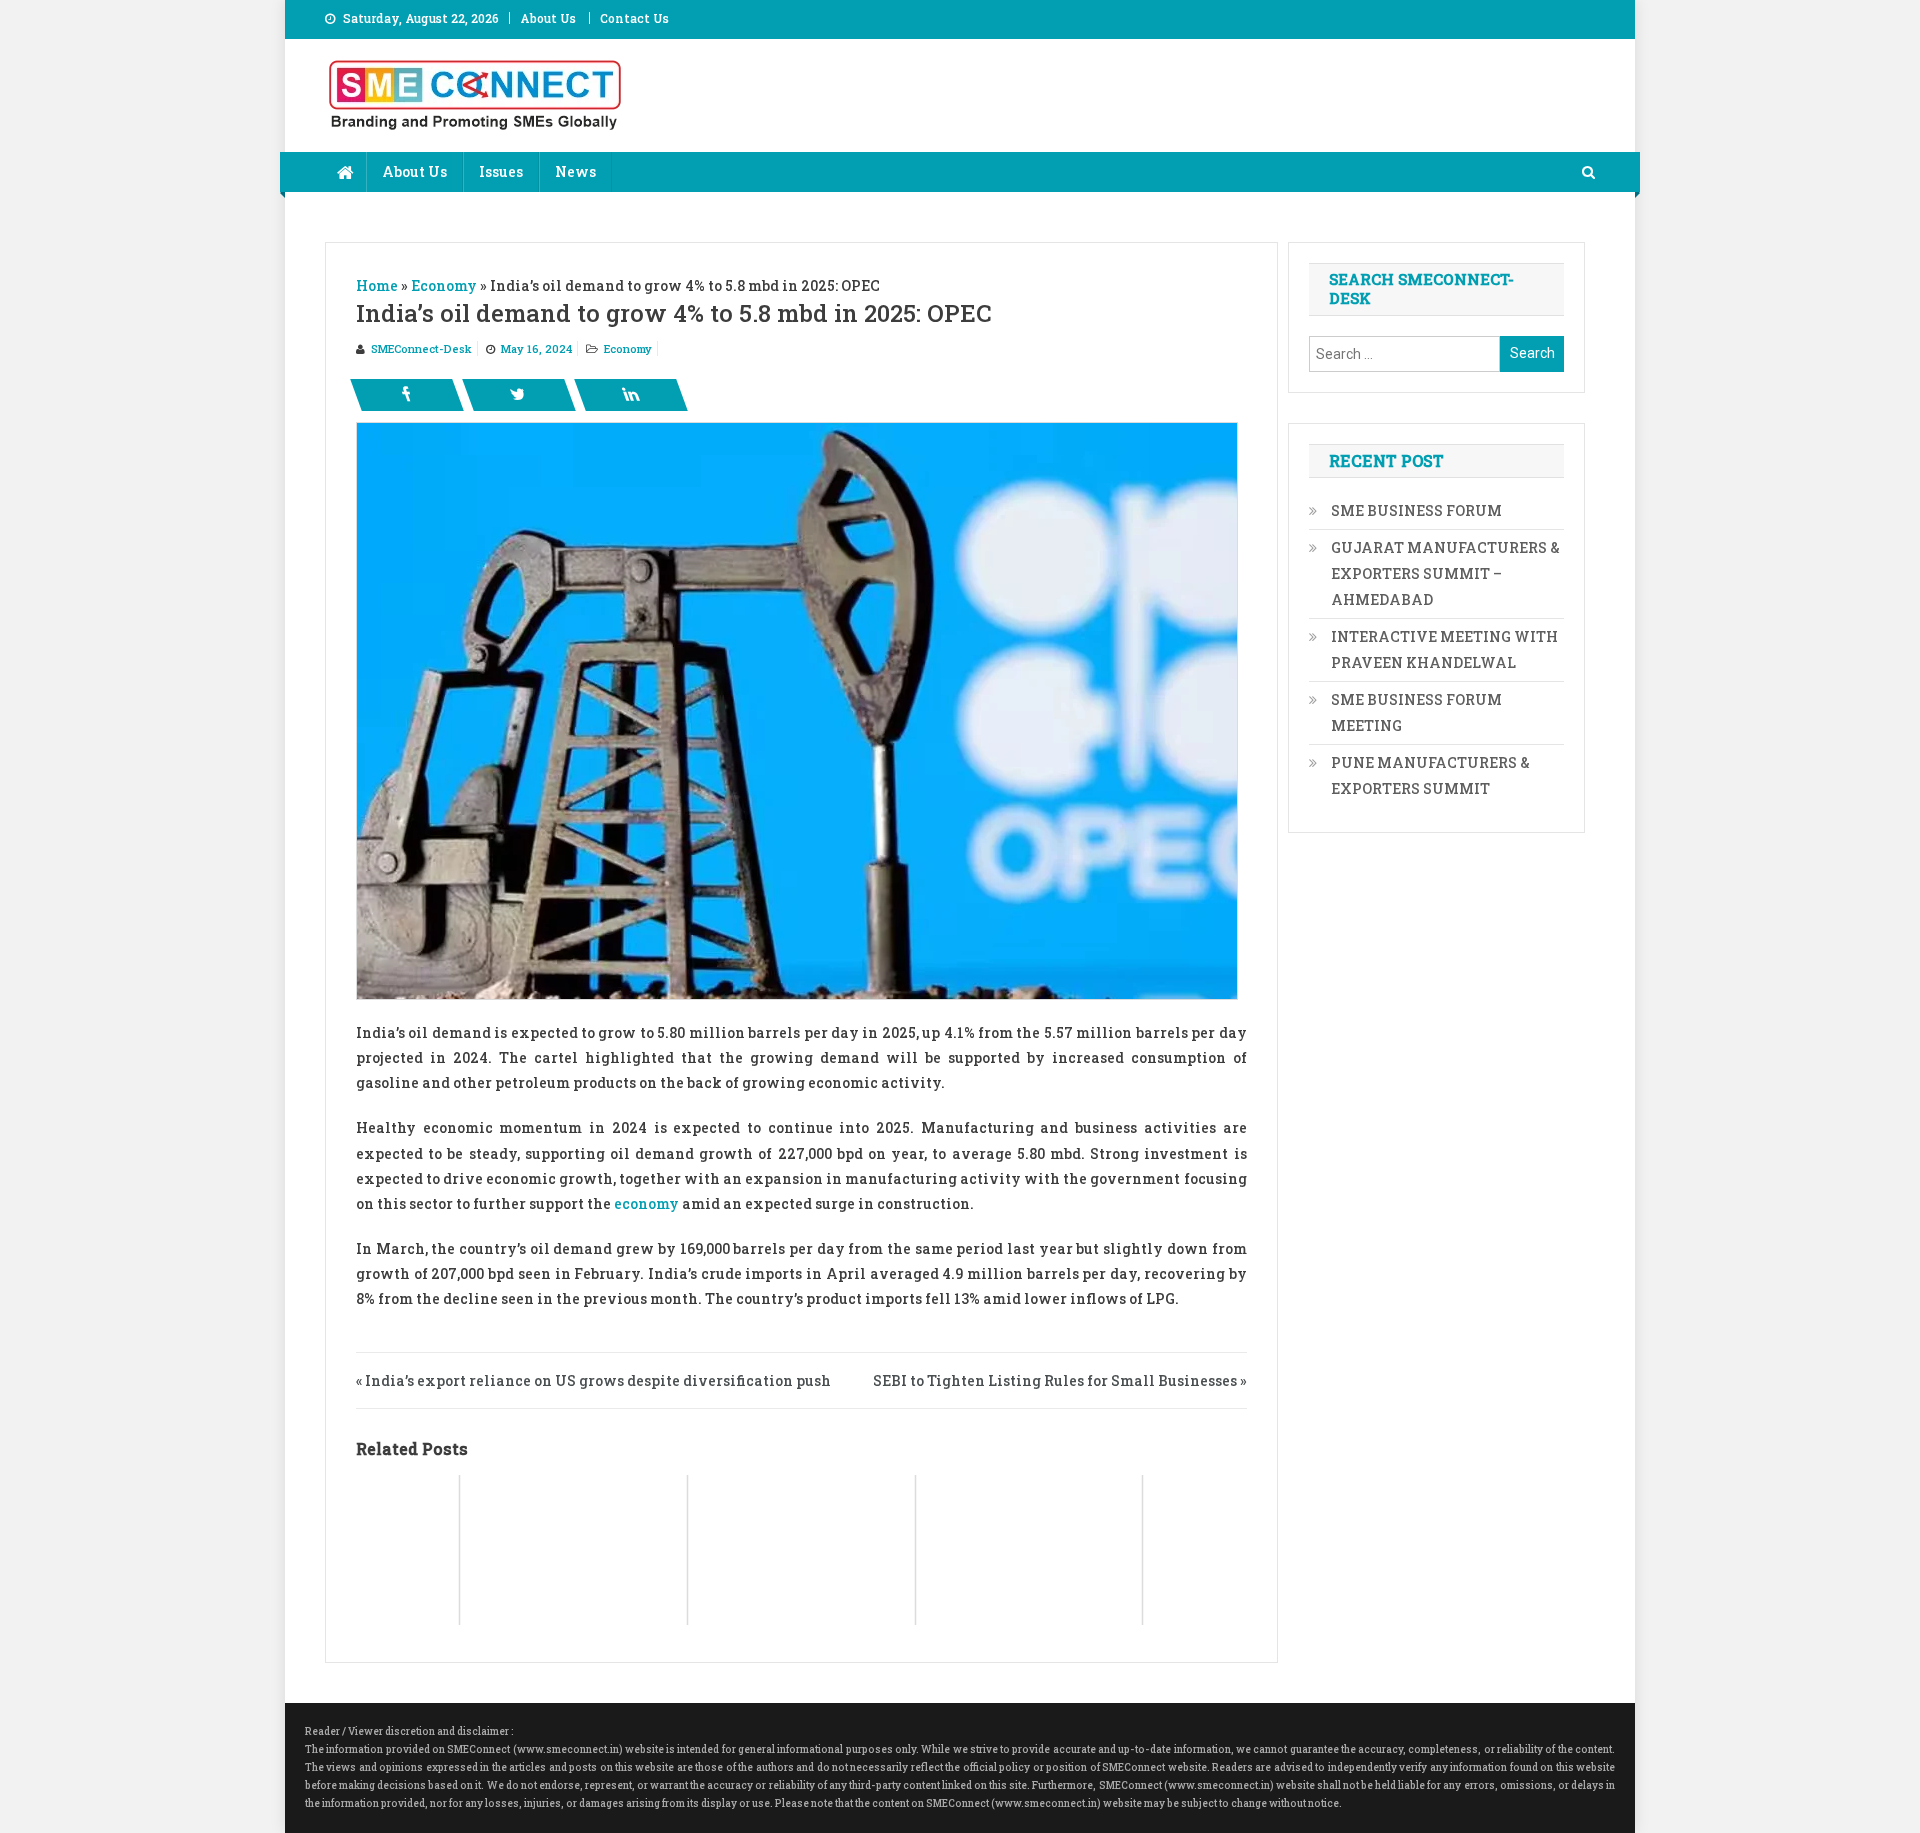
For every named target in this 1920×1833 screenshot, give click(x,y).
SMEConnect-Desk (421, 348)
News (575, 171)
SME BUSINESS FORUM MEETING (1416, 712)
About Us (548, 18)
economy (646, 1203)
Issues (501, 171)
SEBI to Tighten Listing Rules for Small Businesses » (1060, 1380)
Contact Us (634, 18)
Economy (628, 348)
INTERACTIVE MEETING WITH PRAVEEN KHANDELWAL (1444, 649)
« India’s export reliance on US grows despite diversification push (593, 1380)
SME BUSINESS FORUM (1416, 510)
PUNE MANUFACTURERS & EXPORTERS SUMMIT (1430, 775)
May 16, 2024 (536, 348)
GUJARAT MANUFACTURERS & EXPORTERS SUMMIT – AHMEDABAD (1445, 573)
